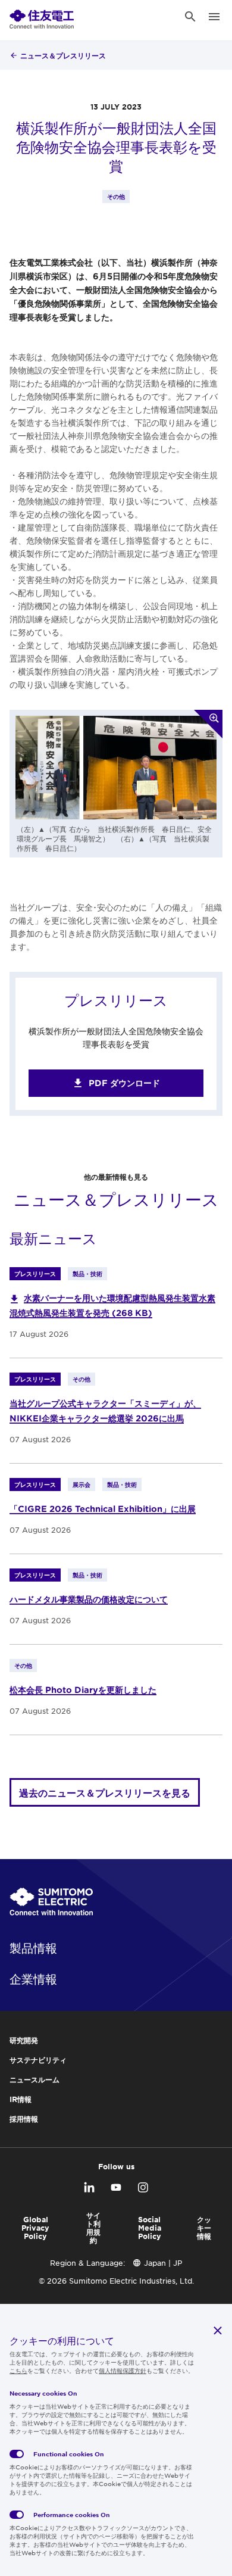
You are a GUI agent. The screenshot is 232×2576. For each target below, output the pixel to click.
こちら (18, 2370)
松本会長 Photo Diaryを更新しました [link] (83, 1690)
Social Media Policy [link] (150, 2228)
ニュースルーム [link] (35, 2079)
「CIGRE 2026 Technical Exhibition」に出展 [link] (103, 1509)
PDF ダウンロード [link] (124, 1083)
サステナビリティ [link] (38, 2060)
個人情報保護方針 (123, 2370)
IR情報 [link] (21, 2099)
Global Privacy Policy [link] (35, 2228)
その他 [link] (116, 196)
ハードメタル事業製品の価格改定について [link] (89, 1599)
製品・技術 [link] (87, 1273)
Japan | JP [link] (163, 2263)
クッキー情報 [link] (204, 2228)
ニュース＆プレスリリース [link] (63, 55)
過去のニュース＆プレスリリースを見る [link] (105, 1792)
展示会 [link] (81, 1484)
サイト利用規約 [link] (93, 2228)
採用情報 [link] (24, 2119)
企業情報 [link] (33, 1979)
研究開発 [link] (24, 2040)
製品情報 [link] (33, 1948)
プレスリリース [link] (35, 1273)
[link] (42, 17)
